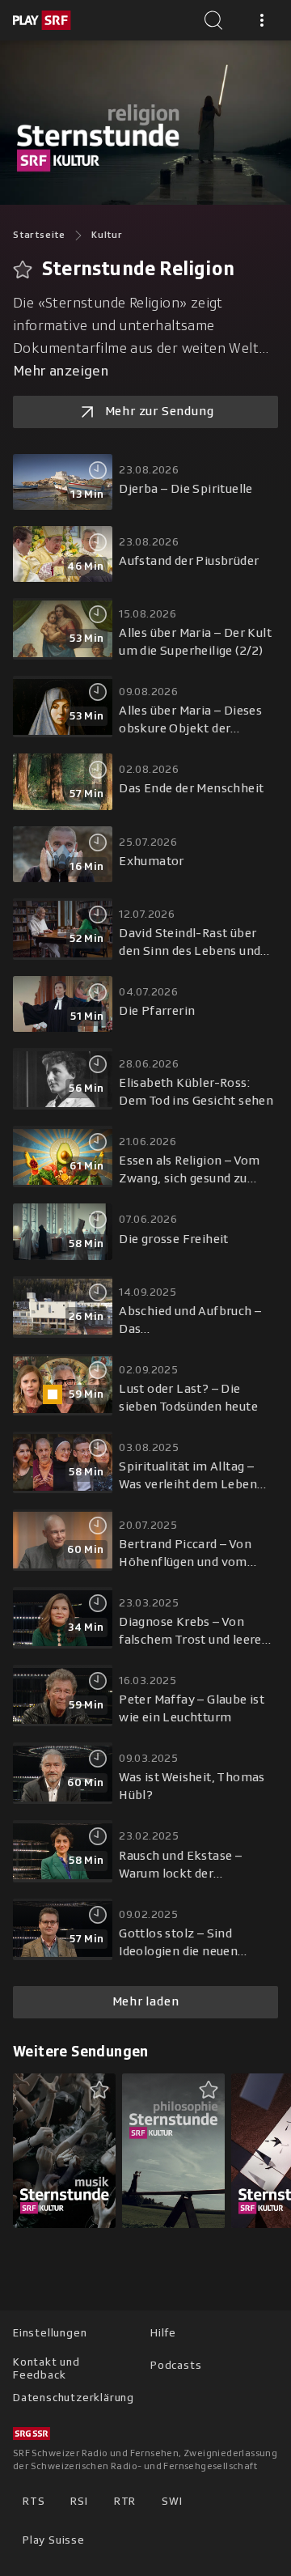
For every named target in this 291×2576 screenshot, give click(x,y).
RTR (125, 2501)
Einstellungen (50, 2333)
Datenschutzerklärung (74, 2398)
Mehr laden (146, 2001)
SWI (172, 2501)
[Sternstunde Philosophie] (173, 2150)
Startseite (39, 235)
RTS (34, 2501)
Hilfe (163, 2333)
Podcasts (176, 2365)
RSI (79, 2501)
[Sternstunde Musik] (64, 2150)
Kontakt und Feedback (46, 2368)
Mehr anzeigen (61, 371)
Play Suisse (54, 2540)
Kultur (107, 235)
